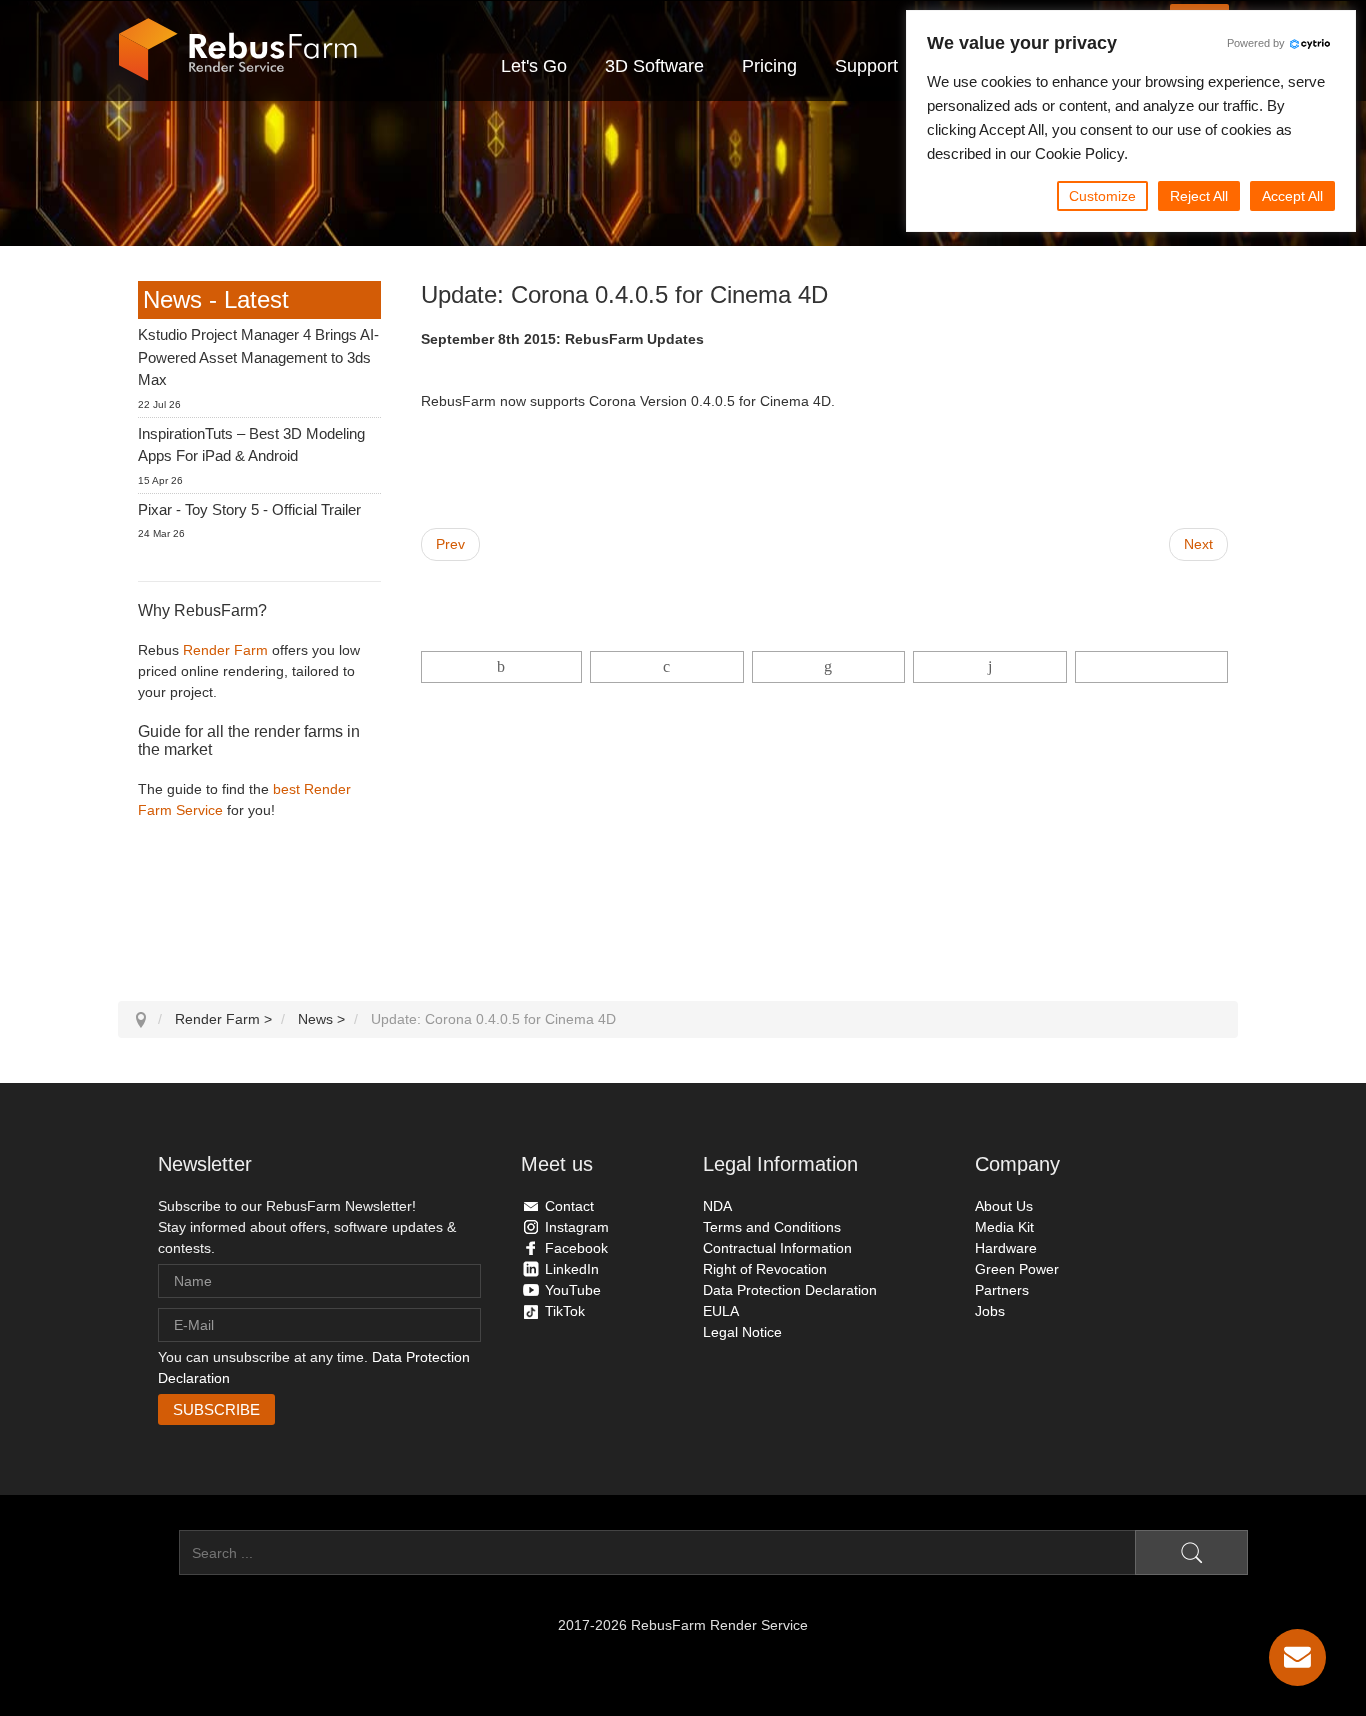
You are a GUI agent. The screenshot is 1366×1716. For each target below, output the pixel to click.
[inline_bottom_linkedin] (828, 667)
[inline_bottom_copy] (1151, 667)
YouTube (573, 1290)
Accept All (1292, 196)
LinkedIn (572, 1269)
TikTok (565, 1311)
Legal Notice (742, 1332)
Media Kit (1004, 1227)
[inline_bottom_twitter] (666, 667)
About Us (1004, 1206)
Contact (569, 1206)
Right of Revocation (765, 1269)
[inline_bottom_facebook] (502, 667)
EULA (721, 1311)
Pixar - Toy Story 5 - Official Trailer (249, 509)
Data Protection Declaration (790, 1290)
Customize (1102, 196)
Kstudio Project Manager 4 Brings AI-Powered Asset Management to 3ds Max (258, 357)
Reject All (1199, 196)
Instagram (577, 1227)
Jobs (990, 1311)
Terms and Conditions (772, 1227)
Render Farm (225, 650)
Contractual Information (777, 1248)
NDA (717, 1206)
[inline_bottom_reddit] (989, 667)
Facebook (576, 1248)
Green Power (1017, 1269)
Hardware (1006, 1248)
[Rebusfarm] (238, 50)
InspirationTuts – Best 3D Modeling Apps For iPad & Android (251, 445)
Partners (1002, 1290)
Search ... (148, 1553)
